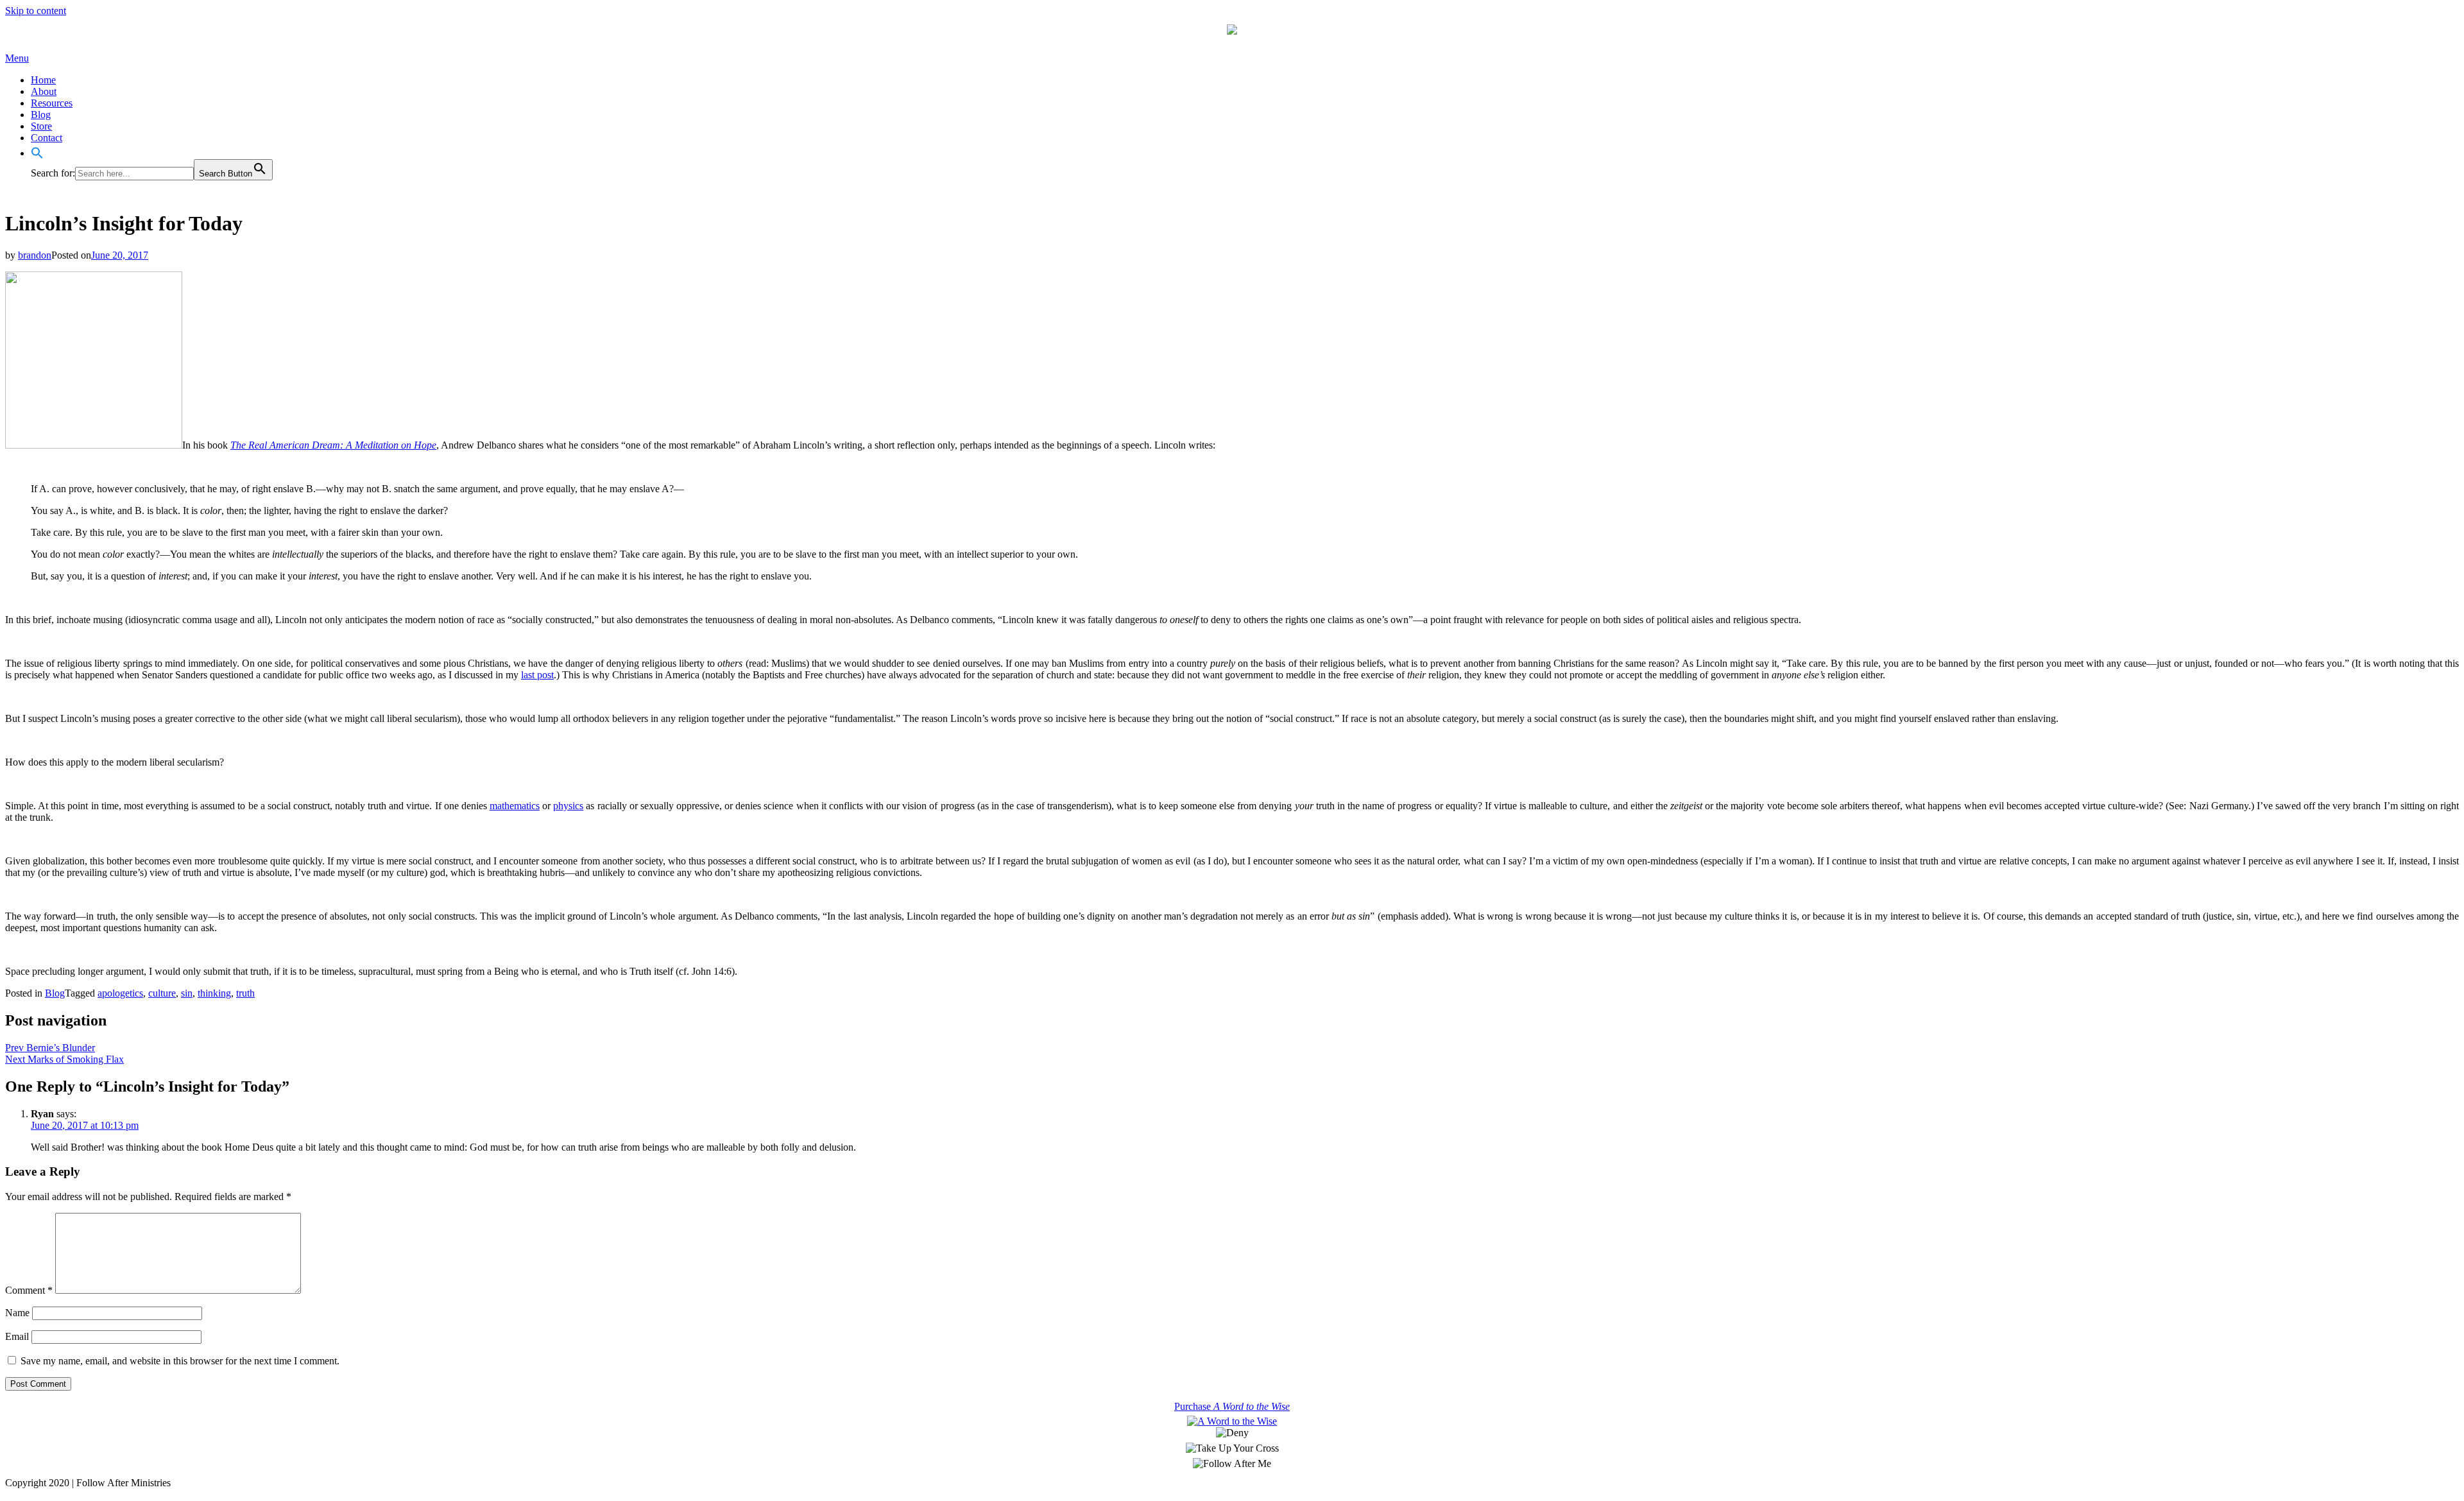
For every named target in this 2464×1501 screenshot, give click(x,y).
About (44, 91)
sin (187, 993)
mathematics (515, 806)
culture (162, 993)
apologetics (120, 993)
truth (245, 993)
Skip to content (36, 11)
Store (41, 126)
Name (17, 1313)
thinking (214, 993)
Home (43, 80)
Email (17, 1336)
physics (568, 806)
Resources (52, 103)
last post (537, 675)
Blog (41, 115)
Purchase (1232, 1406)
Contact (47, 138)
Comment (29, 1290)
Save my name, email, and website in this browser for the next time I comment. (180, 1361)
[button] (37, 153)
